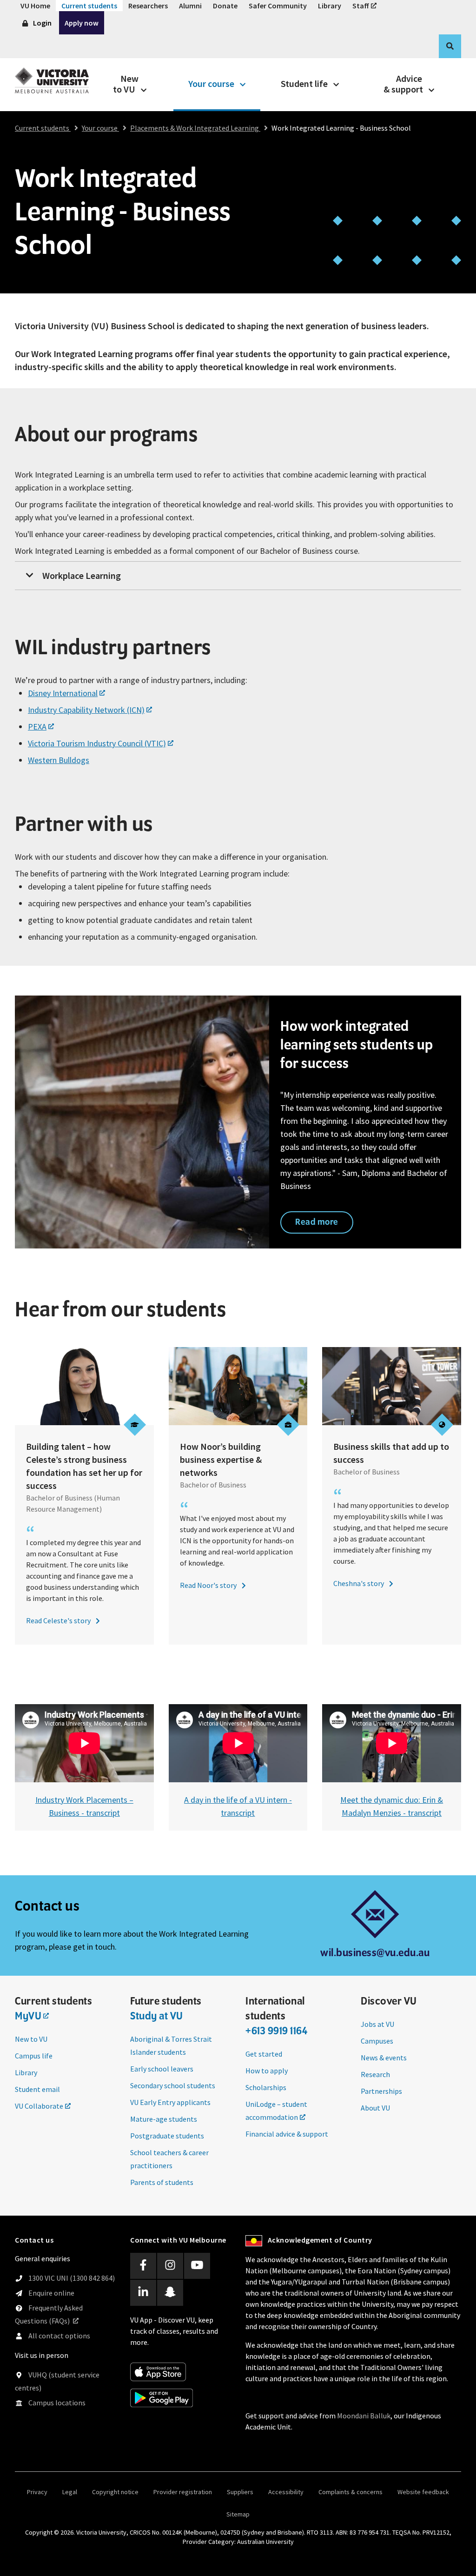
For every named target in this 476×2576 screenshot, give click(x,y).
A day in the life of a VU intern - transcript (238, 1806)
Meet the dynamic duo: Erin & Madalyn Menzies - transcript (392, 1806)
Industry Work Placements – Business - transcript (84, 1806)
